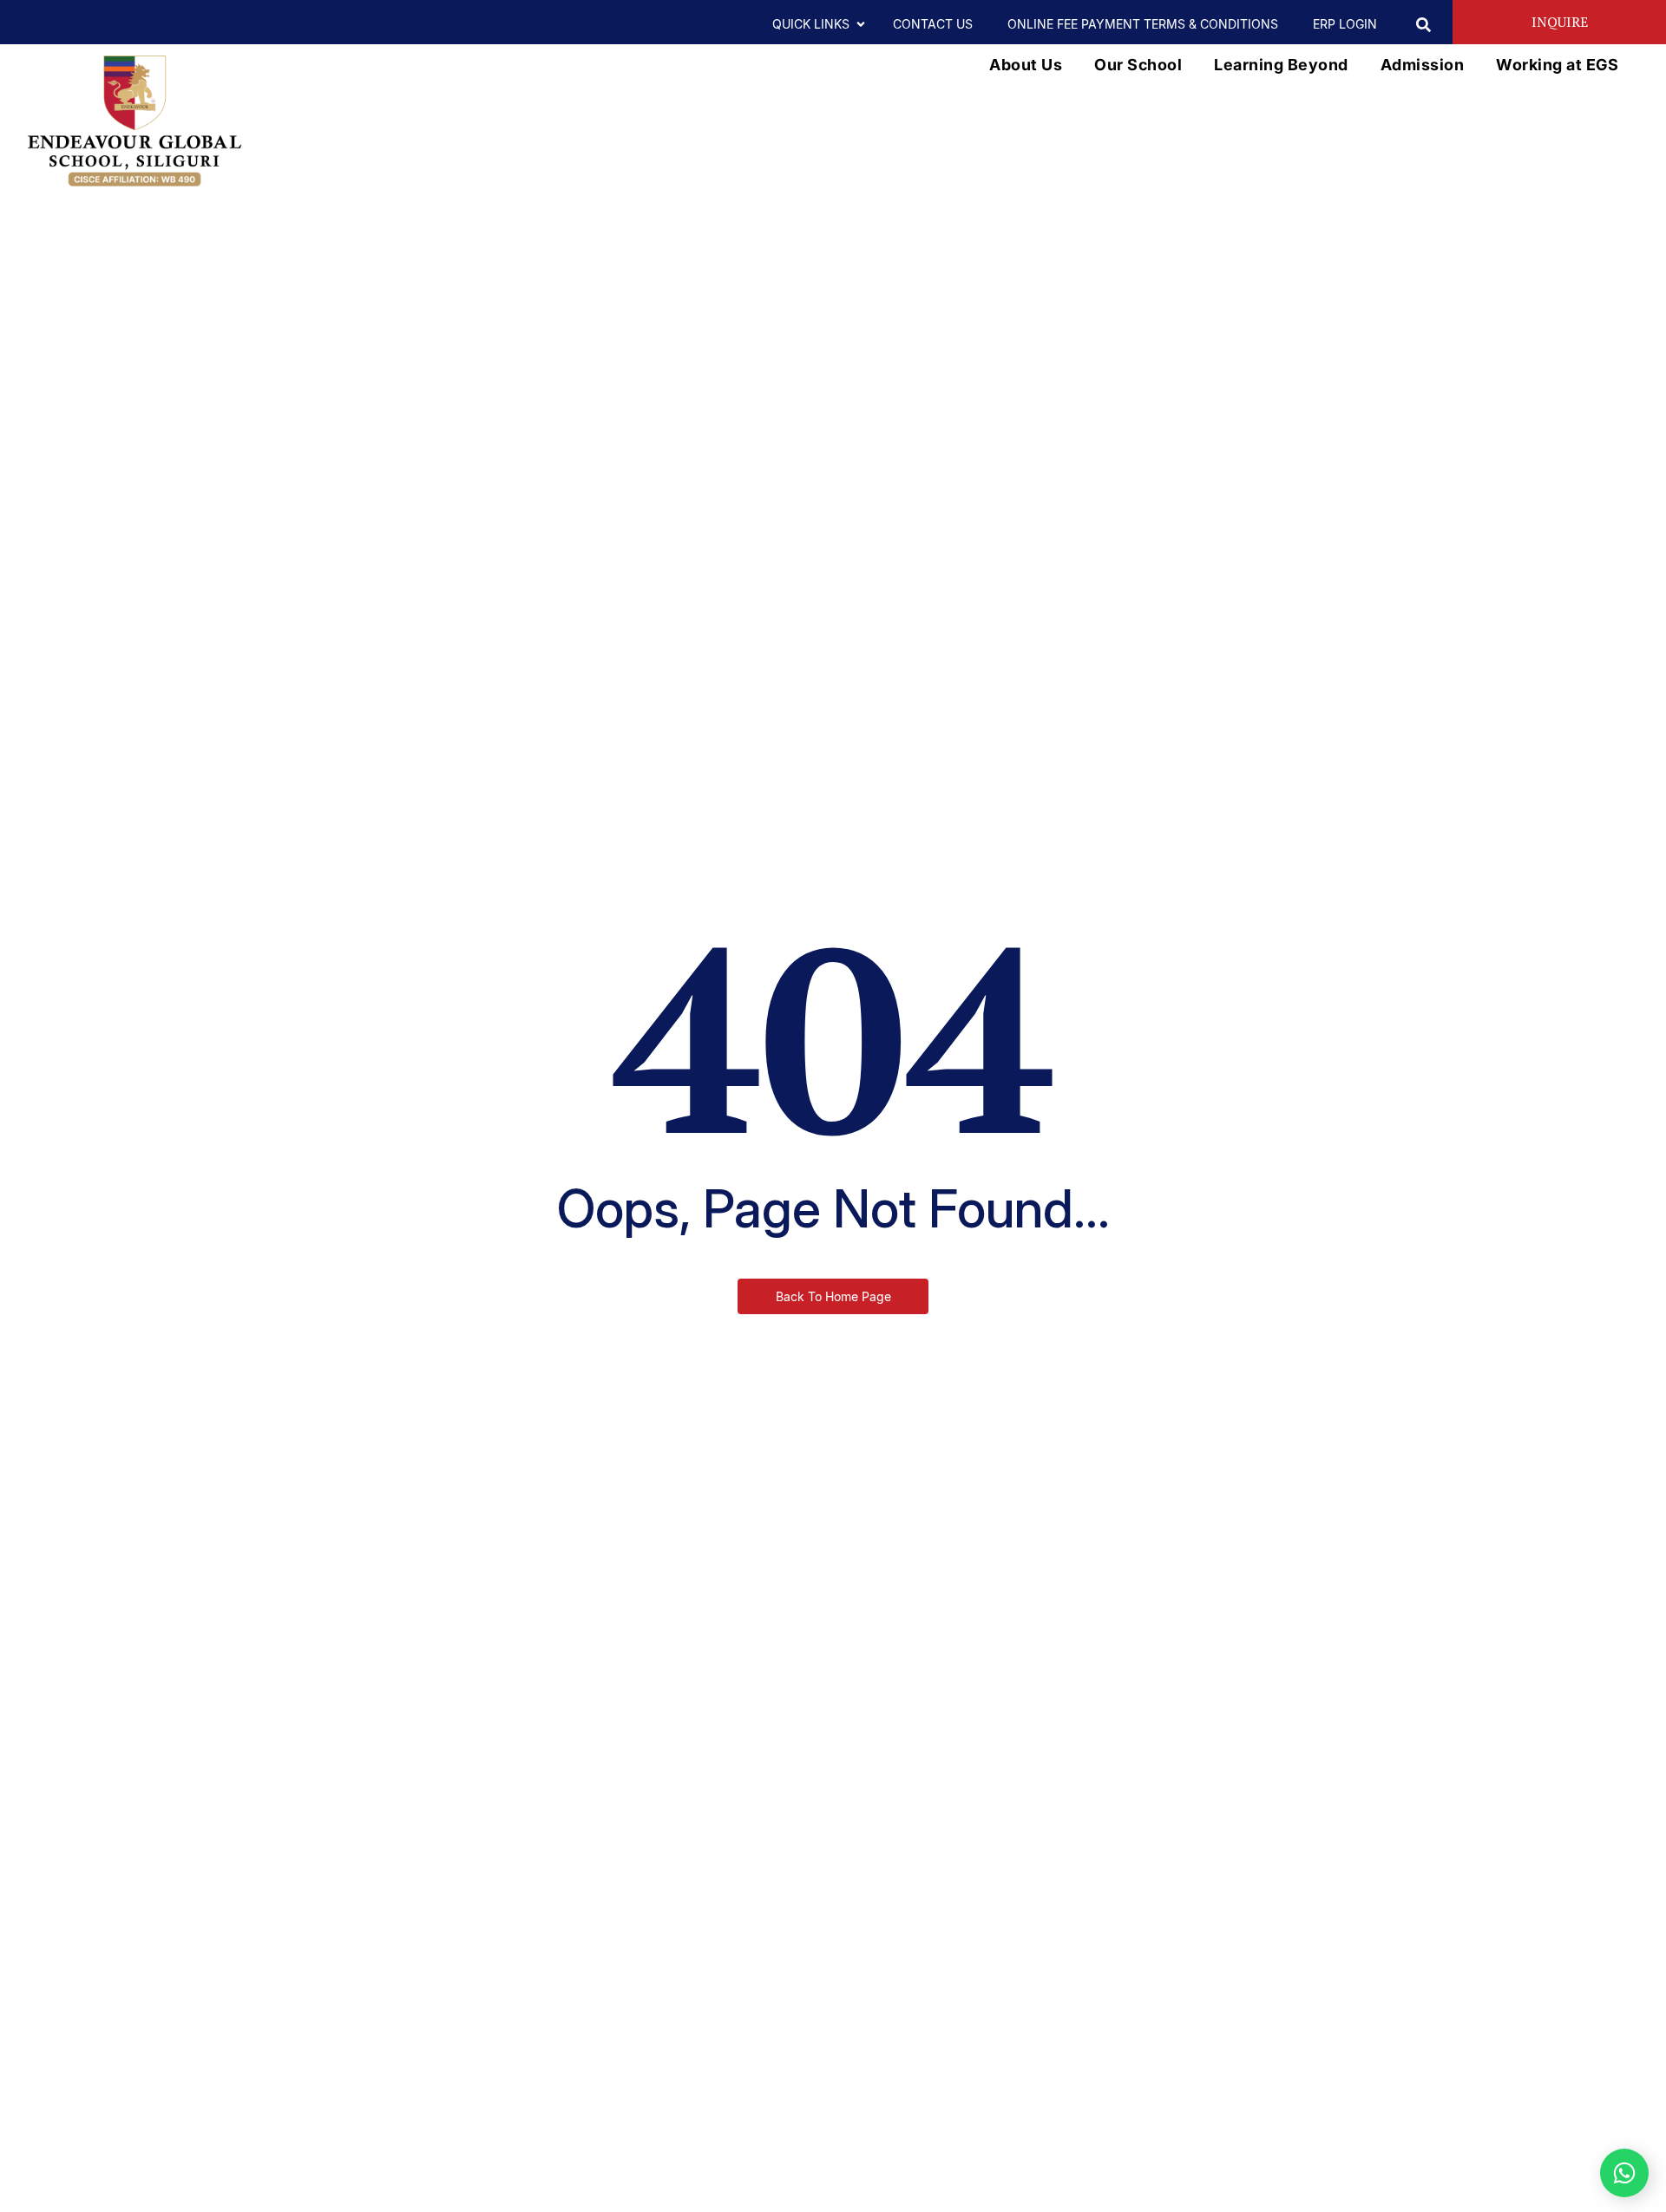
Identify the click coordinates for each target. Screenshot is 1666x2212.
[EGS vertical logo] (134, 121)
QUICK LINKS (811, 24)
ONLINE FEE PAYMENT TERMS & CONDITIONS (1143, 24)
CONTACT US (933, 24)
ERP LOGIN (1345, 24)
